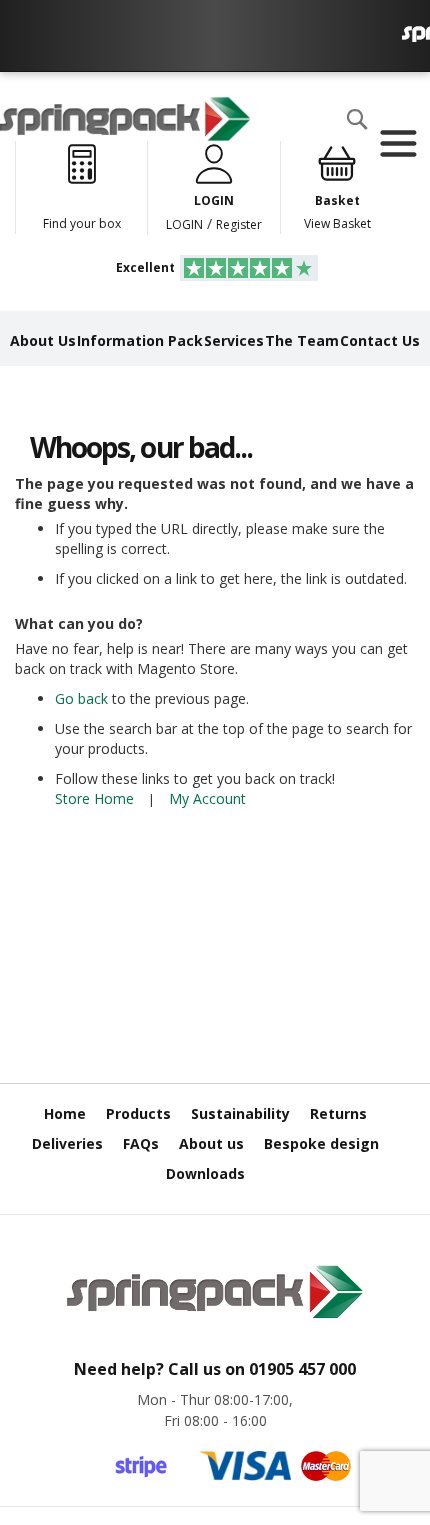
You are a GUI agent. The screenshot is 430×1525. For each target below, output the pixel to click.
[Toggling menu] (397, 144)
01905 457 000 (302, 1369)
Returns (338, 1113)
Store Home (94, 798)
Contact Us (380, 340)
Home (65, 1113)
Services (234, 340)
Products (138, 1113)
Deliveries (67, 1143)
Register (239, 224)
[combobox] (136, 159)
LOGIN (184, 224)
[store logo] (125, 119)
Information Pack (140, 340)
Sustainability (240, 1113)
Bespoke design (321, 1143)
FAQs (141, 1143)
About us (211, 1143)
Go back (81, 698)
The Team (302, 340)
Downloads (205, 1173)
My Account (207, 798)
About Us (43, 340)
